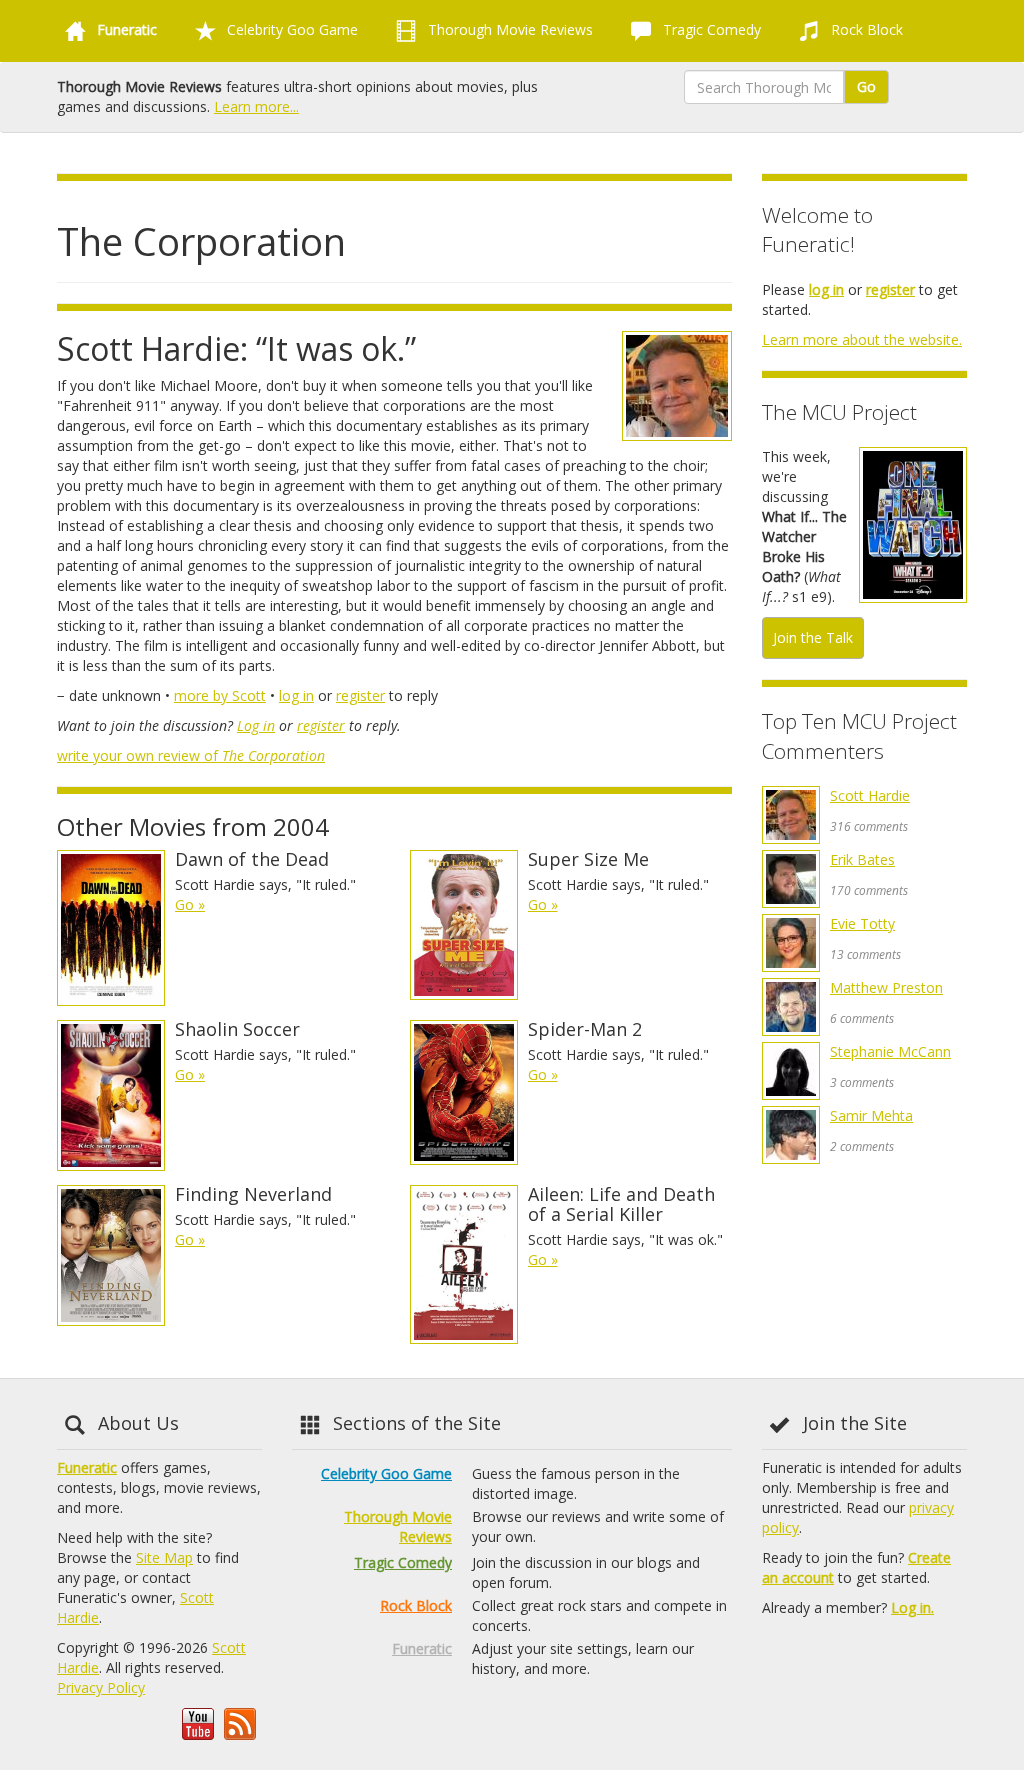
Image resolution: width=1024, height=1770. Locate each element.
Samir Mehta (871, 1115)
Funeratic (87, 1467)
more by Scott (220, 695)
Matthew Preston (886, 987)
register (360, 695)
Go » (190, 904)
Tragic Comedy (710, 29)
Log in (256, 725)
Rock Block (865, 29)
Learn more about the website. (862, 339)
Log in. (912, 1607)
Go (866, 86)
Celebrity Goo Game (290, 29)
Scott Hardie (870, 795)
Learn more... (256, 106)
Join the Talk (813, 637)
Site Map (164, 1557)
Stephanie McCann (890, 1051)
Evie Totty (862, 923)
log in (296, 695)
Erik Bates (862, 859)
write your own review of (191, 755)
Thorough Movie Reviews (508, 29)
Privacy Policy (101, 1687)
